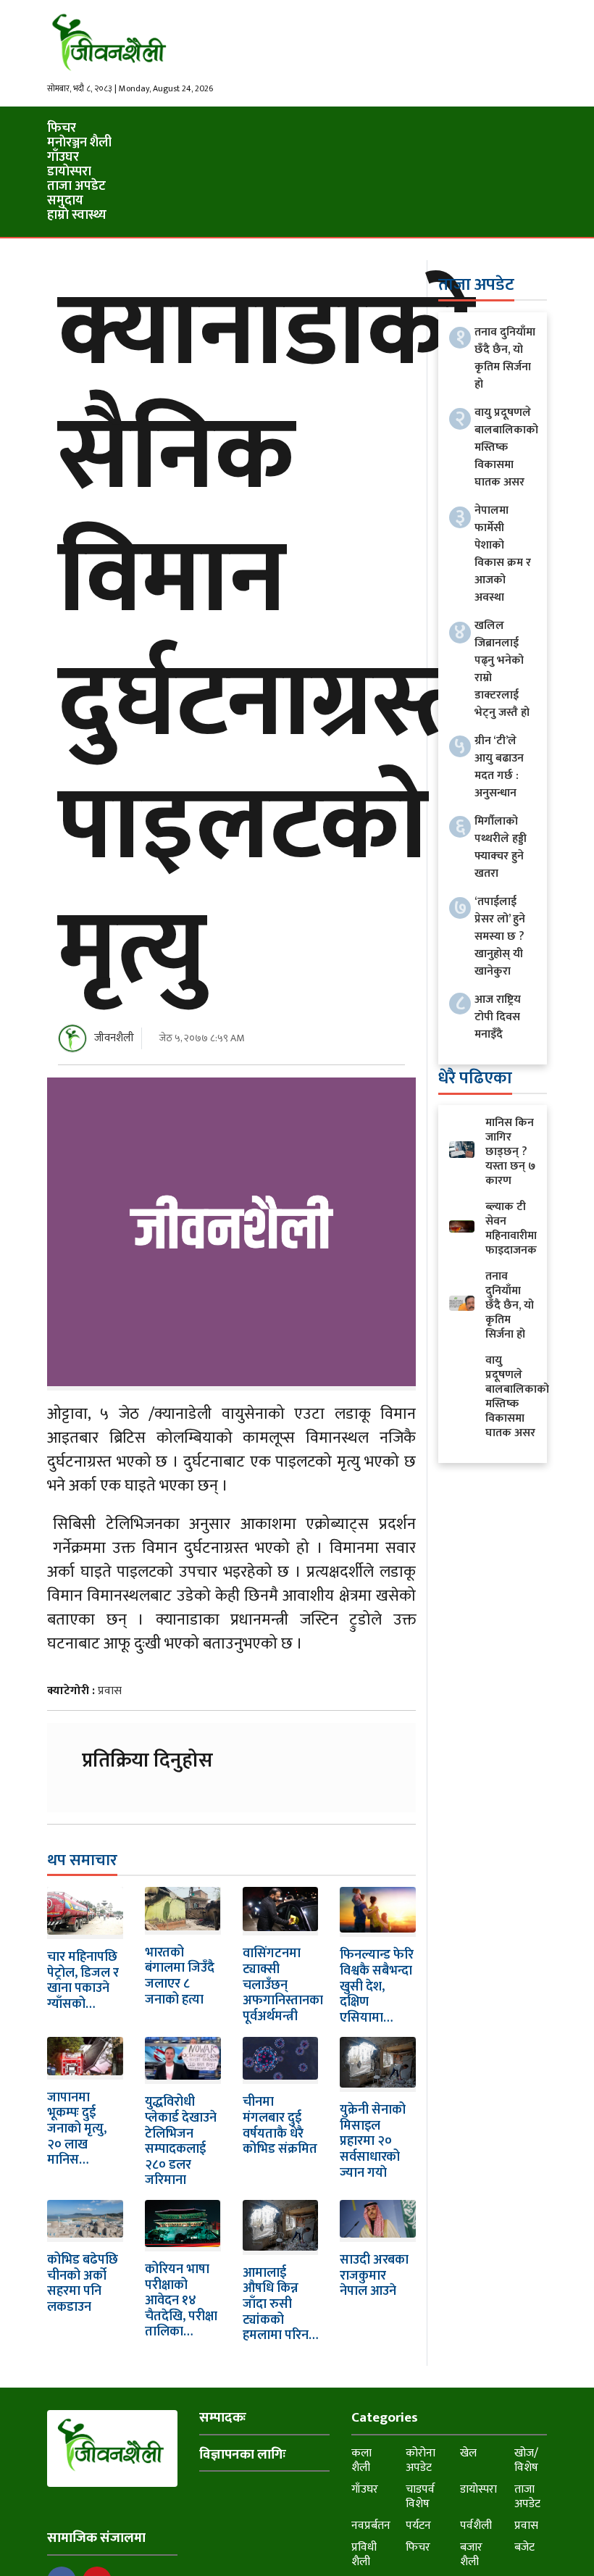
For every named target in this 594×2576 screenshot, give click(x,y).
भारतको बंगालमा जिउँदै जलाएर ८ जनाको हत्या (180, 1976)
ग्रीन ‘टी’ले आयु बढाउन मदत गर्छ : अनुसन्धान (499, 767)
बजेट (524, 2547)
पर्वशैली (476, 2526)
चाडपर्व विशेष (420, 2497)
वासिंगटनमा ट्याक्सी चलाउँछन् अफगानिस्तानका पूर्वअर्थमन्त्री (283, 1985)
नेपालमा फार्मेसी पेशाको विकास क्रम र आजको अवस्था (503, 554)
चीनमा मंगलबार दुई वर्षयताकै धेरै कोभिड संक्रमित (280, 2126)
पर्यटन (418, 2526)
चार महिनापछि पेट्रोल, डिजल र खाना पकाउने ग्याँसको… (83, 1981)
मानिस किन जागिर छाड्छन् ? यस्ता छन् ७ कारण (510, 1152)
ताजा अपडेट (76, 186)
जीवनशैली (114, 1038)
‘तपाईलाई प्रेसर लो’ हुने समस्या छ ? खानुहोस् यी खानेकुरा (500, 937)
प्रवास (110, 1691)
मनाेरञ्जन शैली (79, 143)
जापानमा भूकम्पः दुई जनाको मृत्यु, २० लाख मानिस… (77, 2129)
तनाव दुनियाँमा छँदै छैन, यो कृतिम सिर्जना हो (505, 358)
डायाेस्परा (69, 172)
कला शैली (361, 2460)
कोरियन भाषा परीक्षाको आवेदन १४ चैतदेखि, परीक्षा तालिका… (181, 2301)
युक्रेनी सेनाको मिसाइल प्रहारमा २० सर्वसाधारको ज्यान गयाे (373, 2141)
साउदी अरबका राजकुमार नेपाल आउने (374, 2276)
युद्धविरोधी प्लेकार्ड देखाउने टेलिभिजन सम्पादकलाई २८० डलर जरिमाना (181, 2141)
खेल (468, 2453)
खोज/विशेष (526, 2460)
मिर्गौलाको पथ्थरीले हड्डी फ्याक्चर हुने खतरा (501, 847)
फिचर (62, 128)
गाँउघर (63, 157)
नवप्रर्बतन (371, 2526)
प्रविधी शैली (364, 2555)
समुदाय (65, 201)
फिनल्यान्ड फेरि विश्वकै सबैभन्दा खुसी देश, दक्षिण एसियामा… (377, 1986)
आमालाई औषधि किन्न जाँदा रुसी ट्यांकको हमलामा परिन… (280, 2304)
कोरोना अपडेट (421, 2460)
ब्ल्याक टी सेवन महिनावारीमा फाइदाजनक (511, 1229)
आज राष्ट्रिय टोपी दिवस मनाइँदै (498, 1017)
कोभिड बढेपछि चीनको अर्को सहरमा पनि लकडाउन (83, 2284)
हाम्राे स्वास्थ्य (77, 215)
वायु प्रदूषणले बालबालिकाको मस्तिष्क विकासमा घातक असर (506, 447)
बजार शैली (471, 2555)
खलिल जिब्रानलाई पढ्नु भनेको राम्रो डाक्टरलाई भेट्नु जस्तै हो (502, 669)
